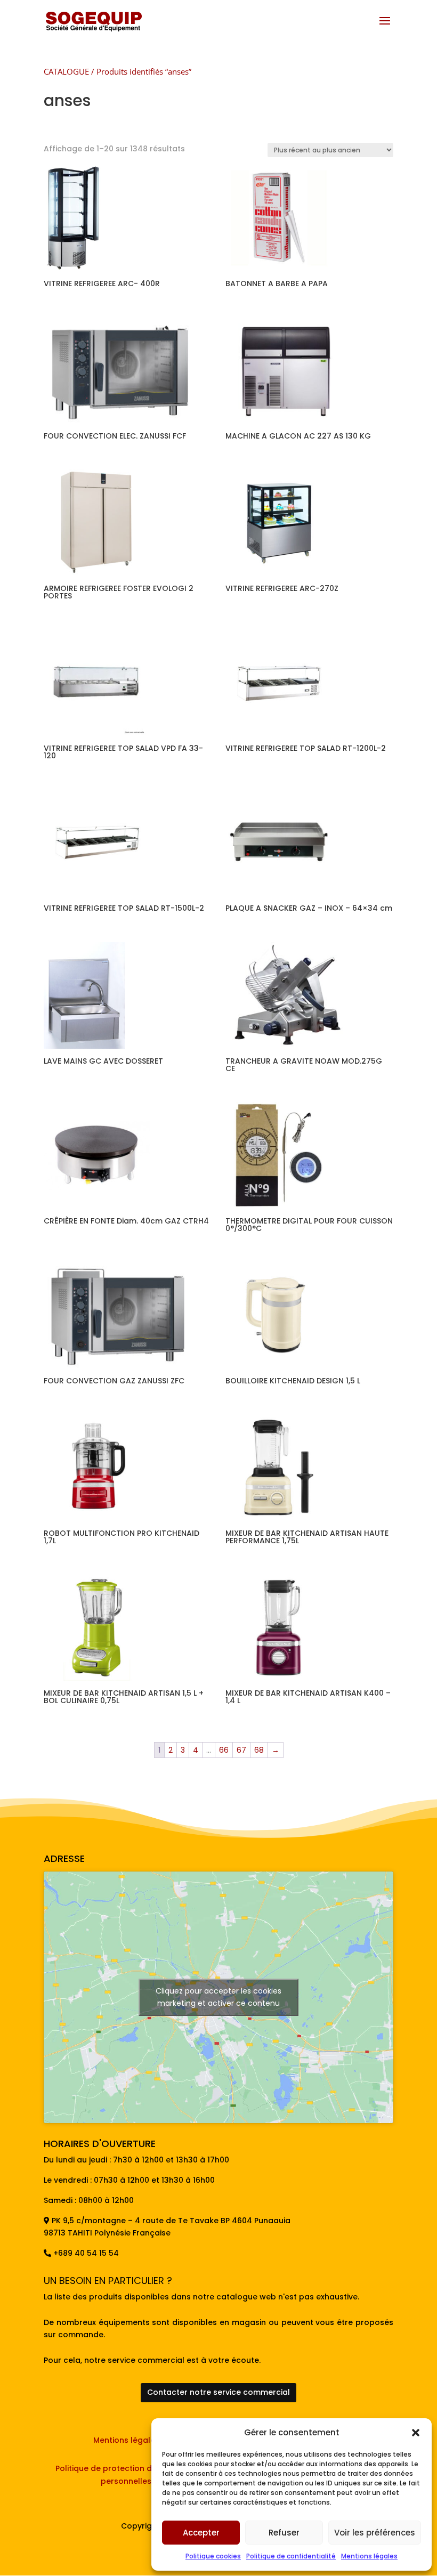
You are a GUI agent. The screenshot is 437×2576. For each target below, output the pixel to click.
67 (241, 1750)
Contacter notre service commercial (218, 2392)
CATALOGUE (66, 71)
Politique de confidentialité (291, 2556)
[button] (416, 2433)
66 (224, 1750)
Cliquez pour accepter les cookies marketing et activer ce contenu (218, 1997)
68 (259, 1750)
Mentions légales (369, 2556)
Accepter (201, 2533)
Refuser (284, 2533)
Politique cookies (213, 2556)
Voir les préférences (375, 2533)
